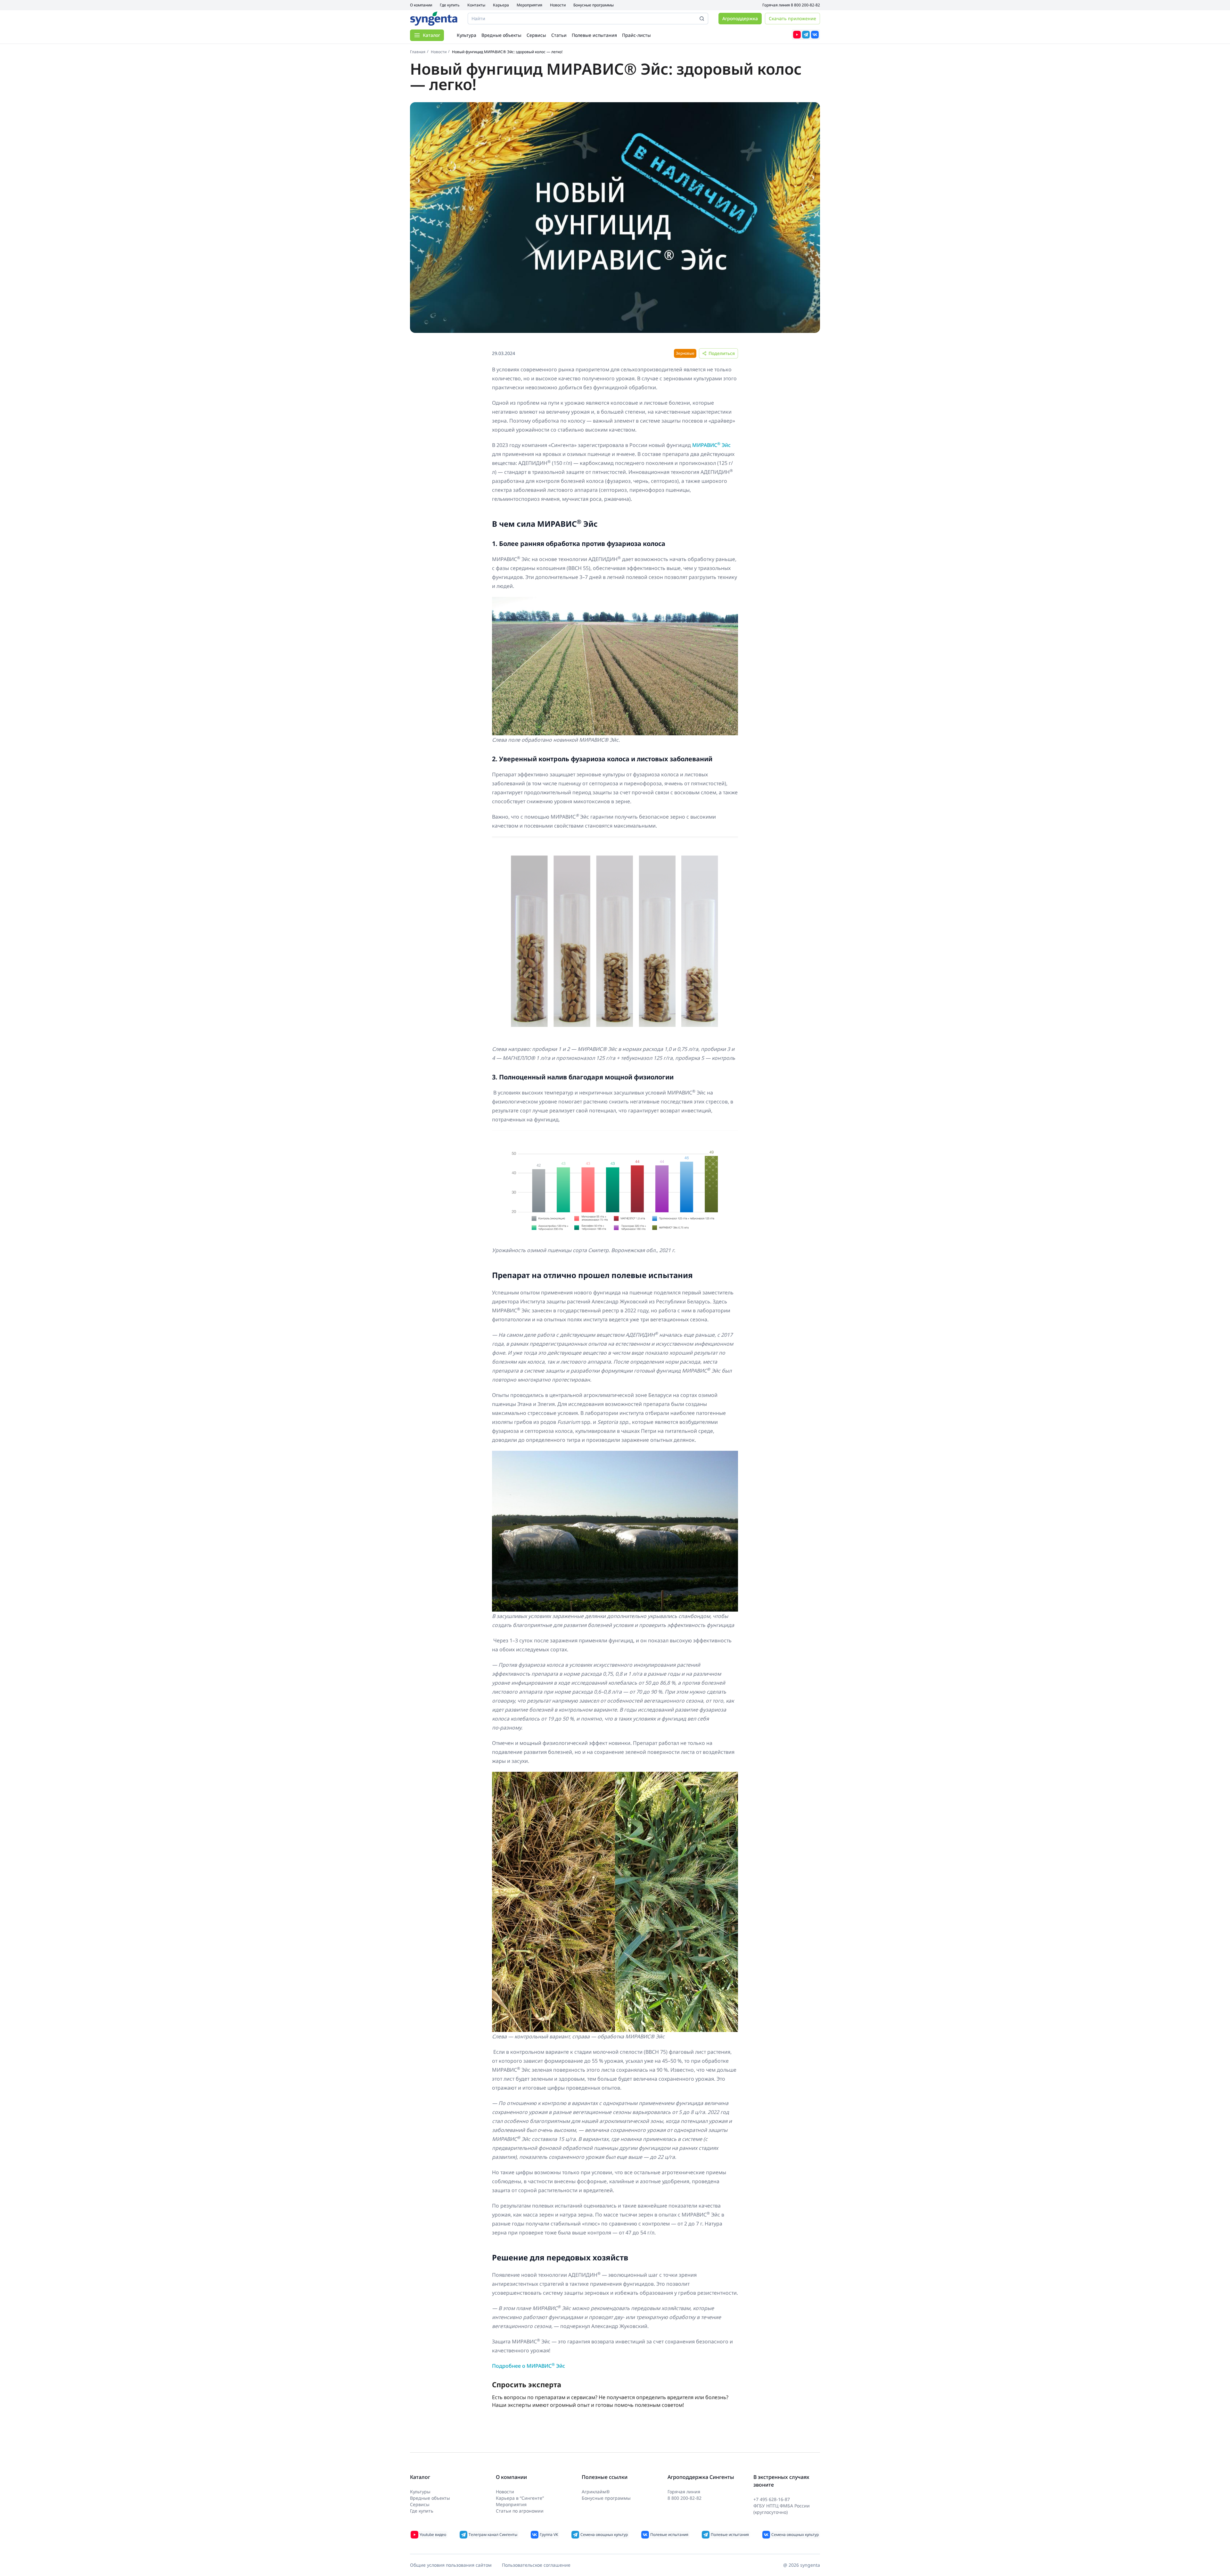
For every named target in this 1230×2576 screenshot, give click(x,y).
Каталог (431, 35)
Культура (467, 35)
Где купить (450, 5)
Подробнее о (529, 2366)
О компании (421, 5)
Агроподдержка (740, 18)
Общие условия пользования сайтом (451, 2565)
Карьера (501, 5)
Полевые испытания (594, 35)
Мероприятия (529, 5)
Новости (558, 5)
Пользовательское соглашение (536, 2565)
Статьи (559, 35)
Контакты (476, 5)
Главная (418, 52)
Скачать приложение (792, 18)
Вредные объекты (501, 35)
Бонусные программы (594, 5)
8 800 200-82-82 (805, 5)
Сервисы (536, 35)
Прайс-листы (636, 35)
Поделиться (722, 353)
